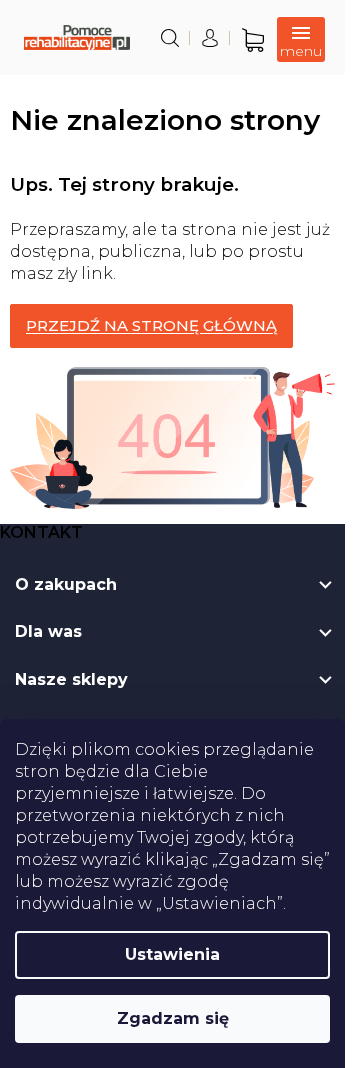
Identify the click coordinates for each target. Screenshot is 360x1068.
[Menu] (301, 39)
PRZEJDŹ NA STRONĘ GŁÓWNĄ (151, 325)
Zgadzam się (173, 1018)
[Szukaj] (170, 38)
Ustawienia (172, 954)
